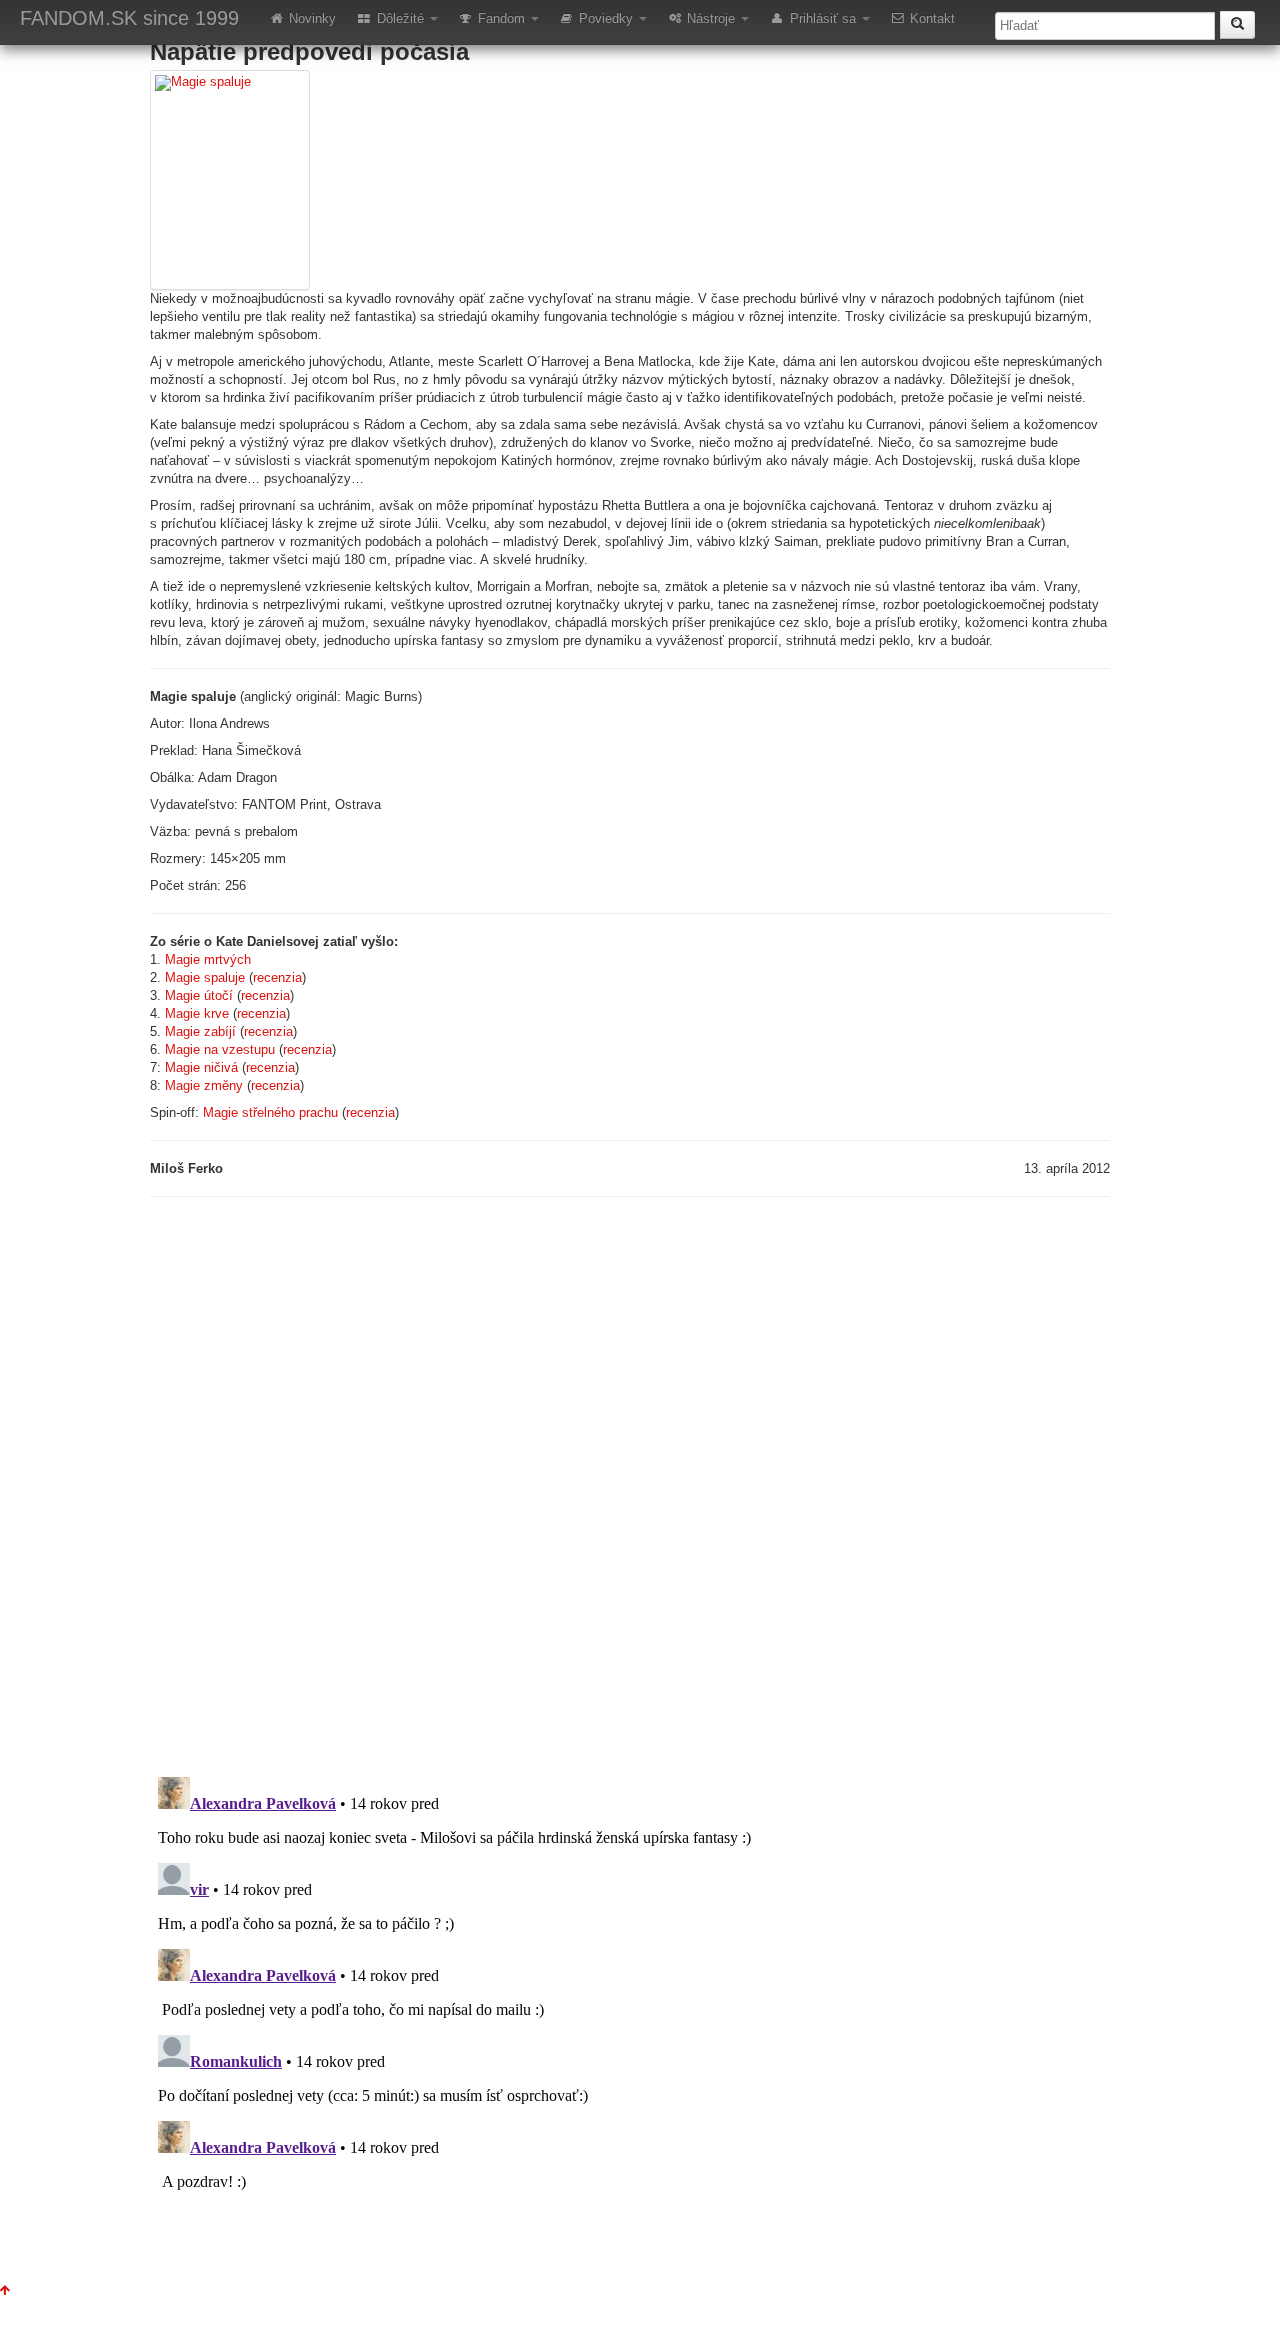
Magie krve (197, 1013)
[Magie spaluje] (230, 180)
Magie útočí (199, 995)
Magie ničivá (201, 1067)
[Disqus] (630, 1484)
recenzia (277, 977)
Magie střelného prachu (270, 1112)
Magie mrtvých (208, 959)
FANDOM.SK (129, 18)
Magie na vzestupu (220, 1049)
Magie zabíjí (200, 1031)
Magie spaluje (205, 977)
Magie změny (204, 1085)
